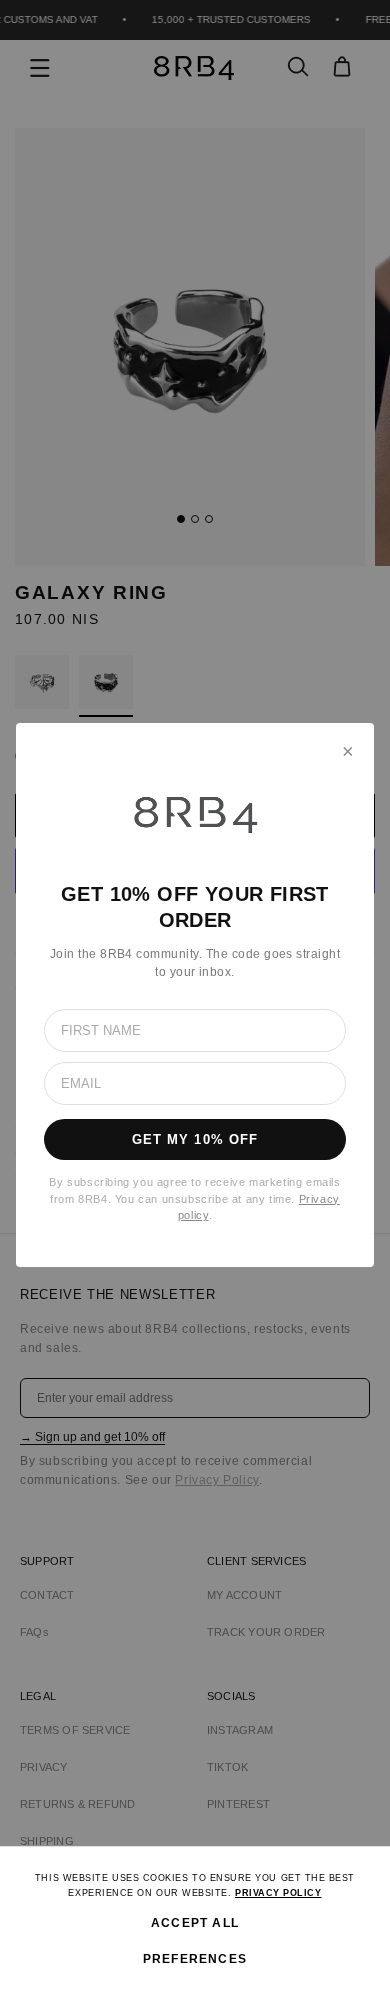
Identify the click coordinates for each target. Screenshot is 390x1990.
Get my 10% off (195, 1139)
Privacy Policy (278, 1893)
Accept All (195, 1923)
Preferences (195, 1959)
